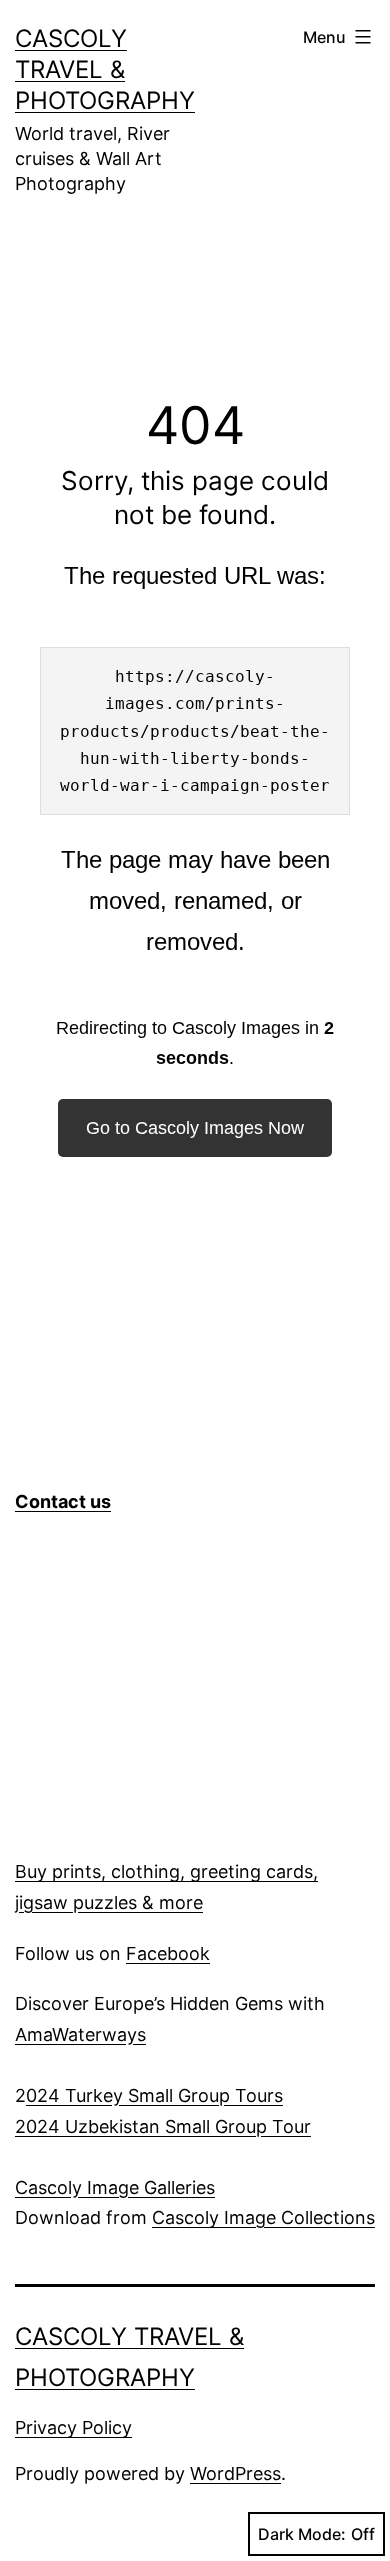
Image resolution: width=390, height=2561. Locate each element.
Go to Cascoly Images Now (195, 1128)
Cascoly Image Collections (263, 2217)
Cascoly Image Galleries (115, 2187)
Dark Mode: (302, 2534)
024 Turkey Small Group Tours (154, 2095)
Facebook (168, 1953)
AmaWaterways (80, 2034)
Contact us (63, 1501)
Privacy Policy (73, 2427)
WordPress (235, 2473)
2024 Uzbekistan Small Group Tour (163, 2126)
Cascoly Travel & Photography (105, 69)
